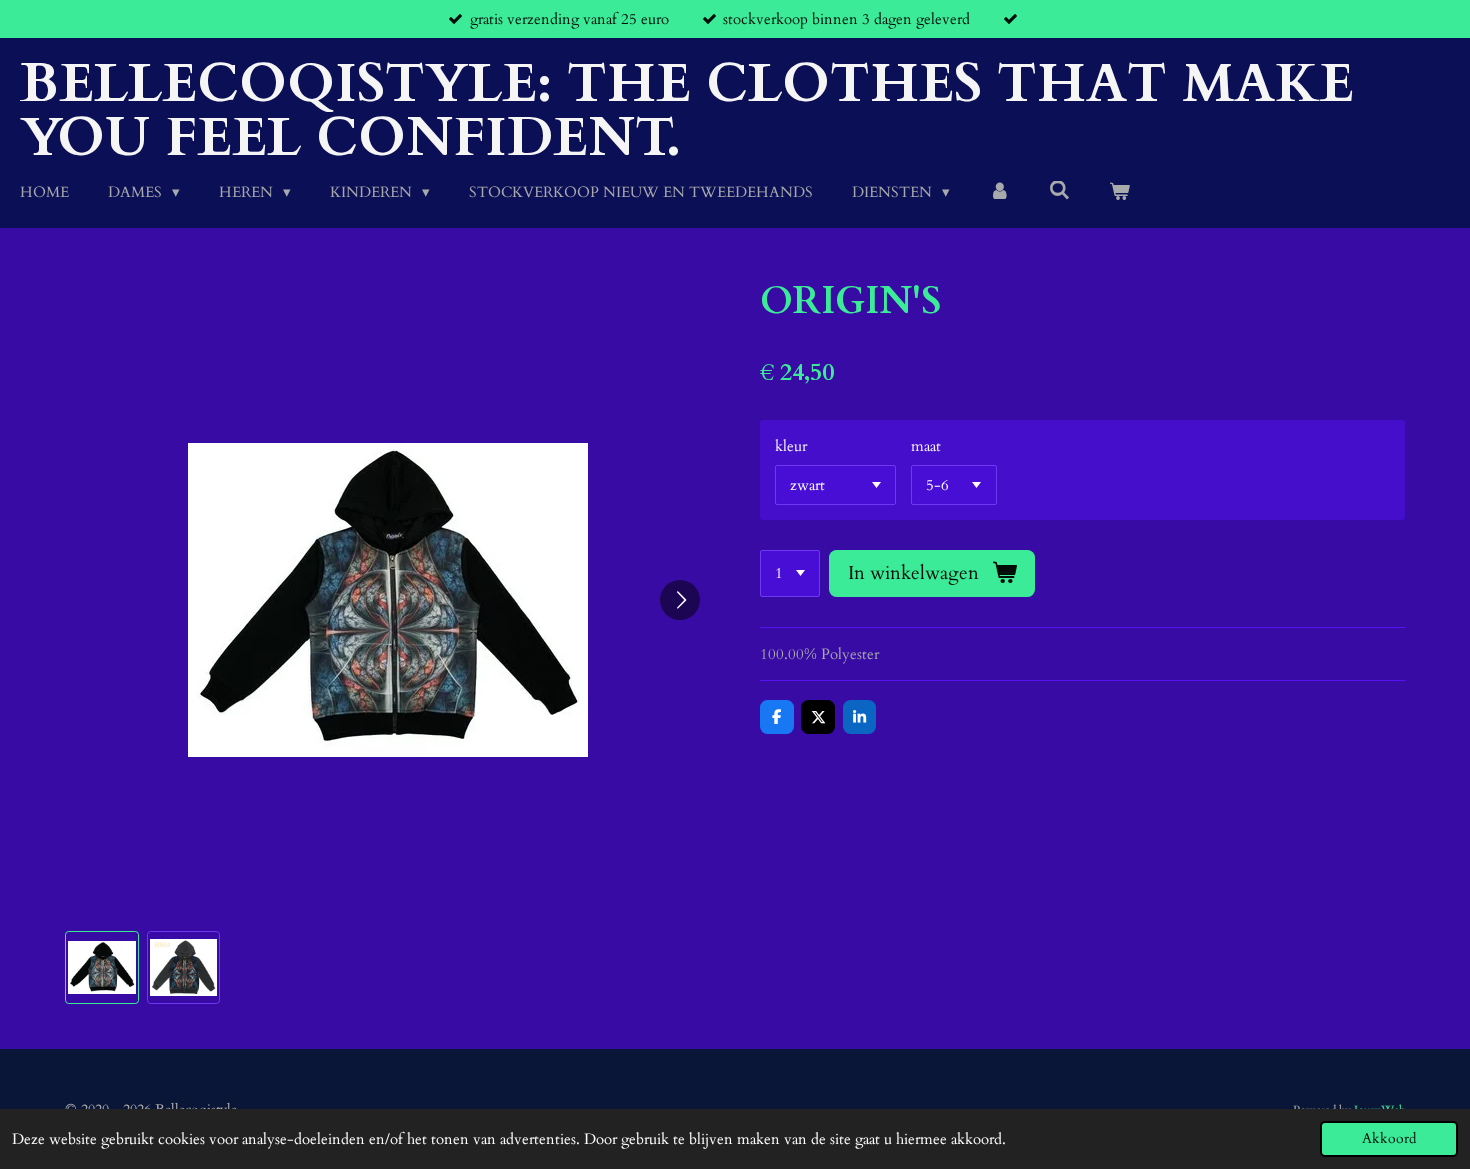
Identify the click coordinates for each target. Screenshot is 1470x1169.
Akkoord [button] (1389, 1139)
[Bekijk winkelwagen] (1119, 192)
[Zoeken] (1059, 191)
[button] (102, 968)
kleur (791, 446)
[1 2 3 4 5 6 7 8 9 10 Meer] (790, 573)
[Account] (999, 192)
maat (926, 446)
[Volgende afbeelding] (680, 600)
